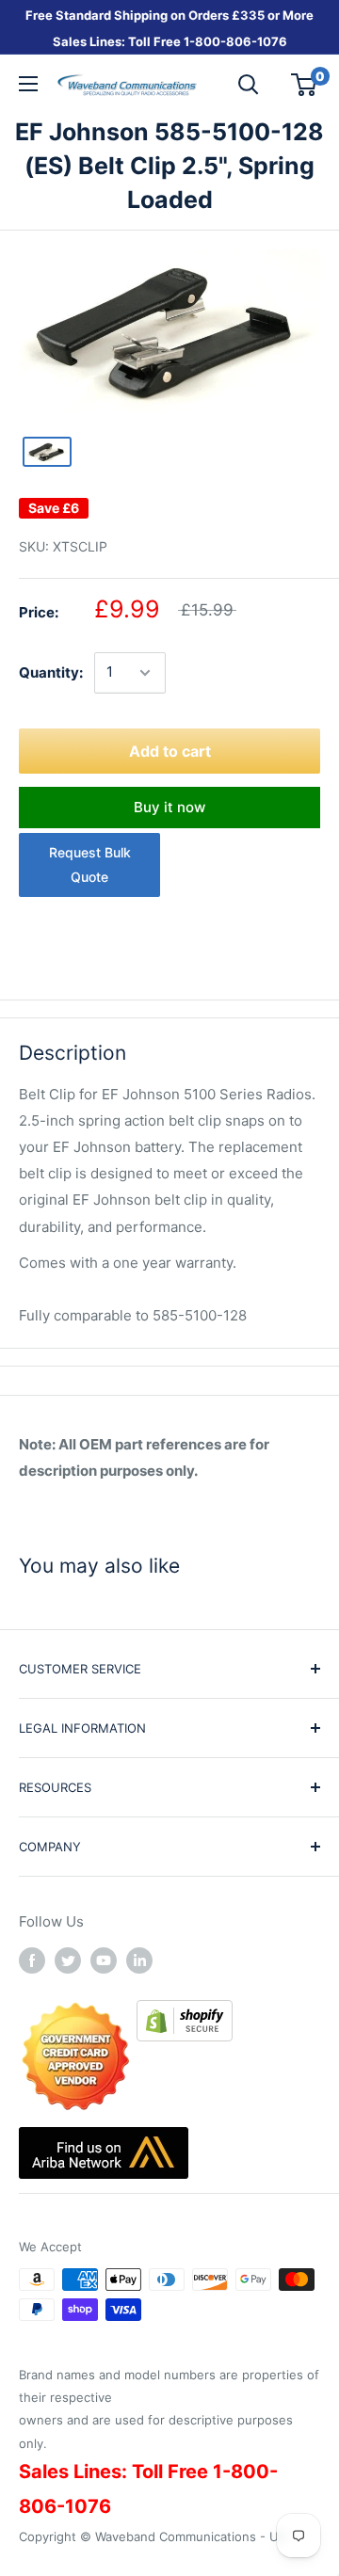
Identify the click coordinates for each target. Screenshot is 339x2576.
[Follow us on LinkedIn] (139, 1960)
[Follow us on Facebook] (32, 1960)
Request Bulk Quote (90, 864)
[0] (305, 85)
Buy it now (169, 807)
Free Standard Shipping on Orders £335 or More (169, 15)
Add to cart (170, 751)
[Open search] (249, 85)
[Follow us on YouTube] (104, 1960)
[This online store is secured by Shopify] (185, 2013)
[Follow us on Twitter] (68, 1960)
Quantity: (51, 672)
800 (208, 41)
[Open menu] (28, 84)
